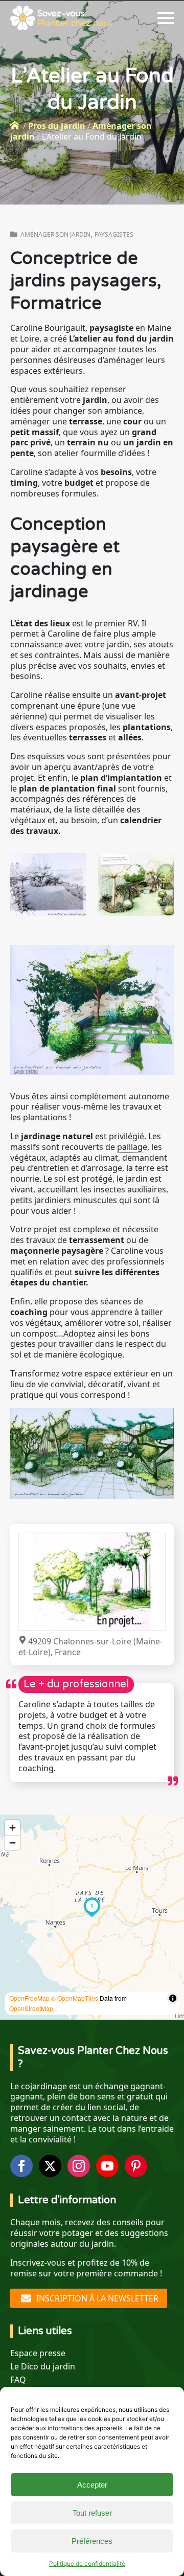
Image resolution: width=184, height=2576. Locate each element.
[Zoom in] (13, 1828)
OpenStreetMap (31, 2008)
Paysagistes (114, 235)
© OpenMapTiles (75, 1998)
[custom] (136, 2166)
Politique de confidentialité (87, 2563)
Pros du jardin (57, 126)
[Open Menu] (166, 18)
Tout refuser (92, 2513)
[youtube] (107, 2166)
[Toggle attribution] (173, 1998)
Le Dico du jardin (43, 2367)
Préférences (92, 2541)
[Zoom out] (13, 1843)
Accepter (92, 2485)
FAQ (18, 2380)
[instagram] (79, 2166)
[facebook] (21, 2166)
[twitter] (50, 2166)
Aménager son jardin (55, 234)
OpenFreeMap (29, 1998)
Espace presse (38, 2353)
